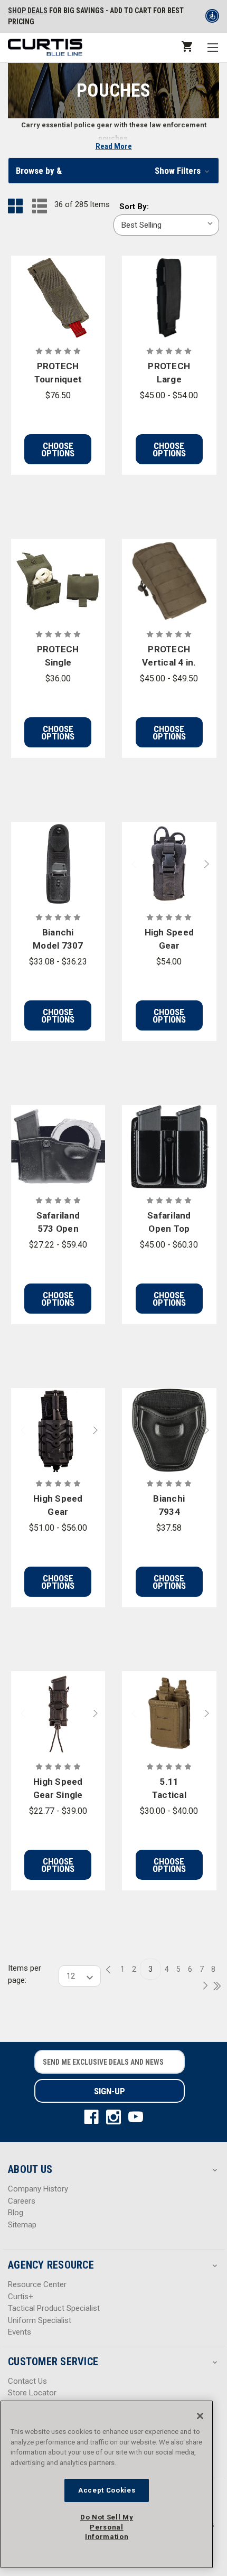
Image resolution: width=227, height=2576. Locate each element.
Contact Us (27, 2381)
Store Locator (32, 2393)
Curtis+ (21, 2297)
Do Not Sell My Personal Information (107, 2527)
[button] (113, 171)
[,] (58, 298)
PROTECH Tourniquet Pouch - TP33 (58, 374)
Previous (129, 864)
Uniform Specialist (40, 2320)
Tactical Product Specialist (54, 2308)
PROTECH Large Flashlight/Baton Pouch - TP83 (169, 374)
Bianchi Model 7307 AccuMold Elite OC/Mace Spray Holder (58, 940)
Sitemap (22, 2225)
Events (20, 2332)
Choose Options (58, 449)
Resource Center (37, 2284)
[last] (213, 1987)
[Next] (202, 1986)
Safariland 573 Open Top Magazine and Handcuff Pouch (58, 1223)
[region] (107, 2484)
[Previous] (111, 1970)
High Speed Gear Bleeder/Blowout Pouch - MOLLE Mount (169, 940)
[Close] (200, 2416)
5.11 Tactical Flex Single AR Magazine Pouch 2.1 (169, 1789)
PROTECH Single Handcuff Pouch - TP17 (58, 657)
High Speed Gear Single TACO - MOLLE (58, 1789)
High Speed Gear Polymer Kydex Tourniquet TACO (58, 1506)
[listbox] (166, 225)
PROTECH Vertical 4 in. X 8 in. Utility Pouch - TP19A (169, 657)
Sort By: (134, 207)
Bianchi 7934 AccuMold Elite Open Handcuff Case (169, 1506)
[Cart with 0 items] (186, 46)
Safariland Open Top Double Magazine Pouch (169, 1223)
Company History (38, 2189)
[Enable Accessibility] (212, 18)
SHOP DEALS (28, 11)
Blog (16, 2213)
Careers (22, 2201)
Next (209, 864)
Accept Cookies (107, 2490)
